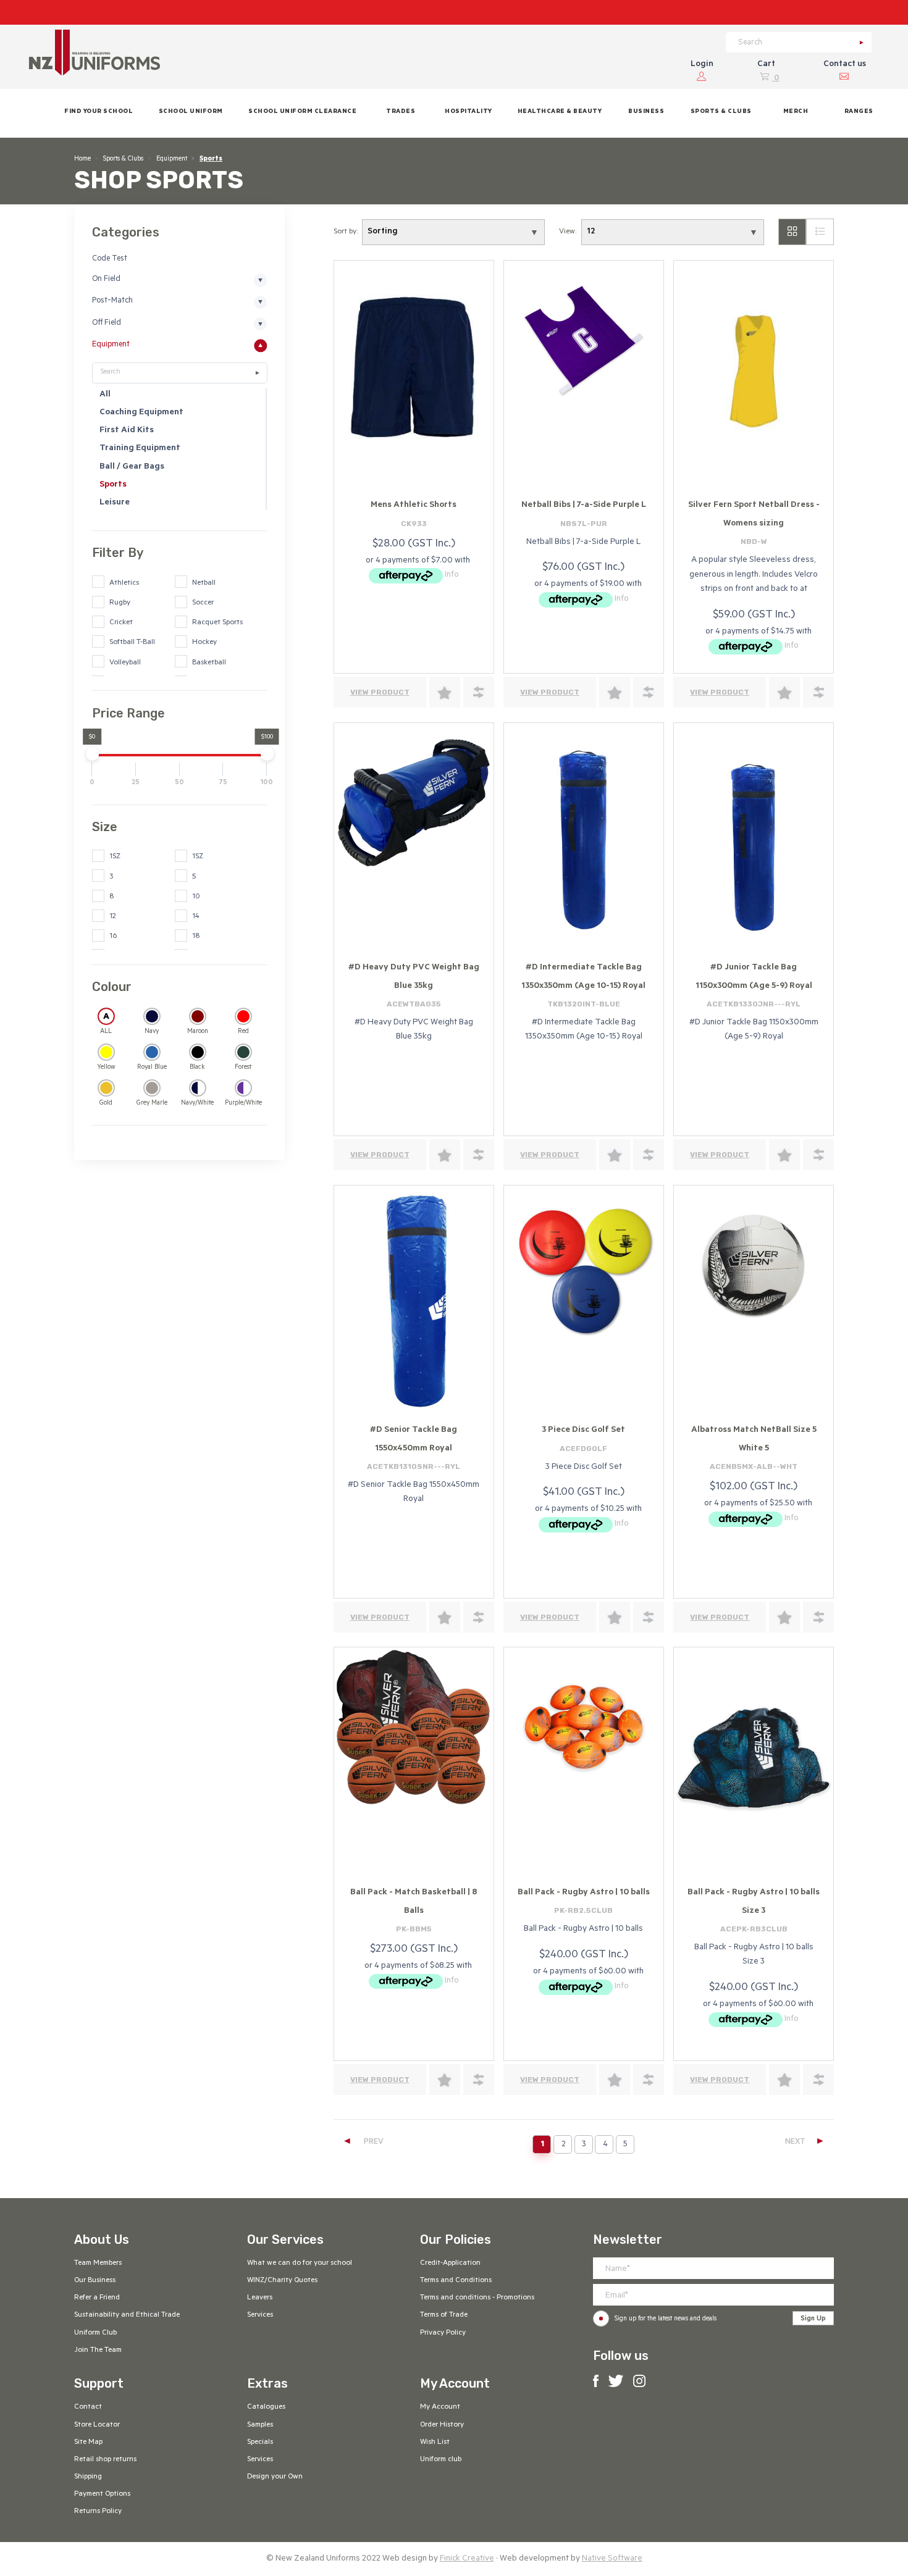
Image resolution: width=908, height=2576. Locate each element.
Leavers (260, 2298)
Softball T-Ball (132, 643)
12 (113, 917)
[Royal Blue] (151, 1052)
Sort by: (346, 232)
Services (260, 2315)
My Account (440, 2407)
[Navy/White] (197, 1088)
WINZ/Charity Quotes (282, 2281)
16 (113, 937)
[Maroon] (197, 1016)
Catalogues (266, 2407)
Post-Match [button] (112, 301)
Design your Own (275, 2477)
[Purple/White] (243, 1088)
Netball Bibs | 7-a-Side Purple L (584, 505)
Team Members (98, 2264)
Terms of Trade (444, 2315)
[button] (191, 113)
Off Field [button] (107, 324)
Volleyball (125, 663)
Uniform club (441, 2460)
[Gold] (106, 1088)
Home (82, 159)
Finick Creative (467, 2559)
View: (568, 232)
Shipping (88, 2477)
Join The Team (98, 2351)
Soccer (203, 603)
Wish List (435, 2443)
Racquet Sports (217, 623)
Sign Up (813, 2319)
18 (196, 937)
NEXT (805, 2142)
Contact (88, 2407)
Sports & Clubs (123, 159)
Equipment (172, 159)
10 (196, 897)
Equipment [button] (111, 345)
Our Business (95, 2281)
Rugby (120, 603)
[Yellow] (106, 1052)
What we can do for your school (300, 2264)
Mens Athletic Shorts (414, 505)
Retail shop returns (105, 2460)
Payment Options (102, 2494)
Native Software (612, 2559)
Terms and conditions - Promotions (477, 2298)
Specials (260, 2443)
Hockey (204, 643)
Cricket (121, 623)
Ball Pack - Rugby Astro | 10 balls (584, 1893)
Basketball (209, 663)
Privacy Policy (443, 2333)
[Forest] (243, 1052)
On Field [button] (106, 280)
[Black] (197, 1052)
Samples (260, 2425)
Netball (204, 583)
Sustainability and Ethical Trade (127, 2315)
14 (196, 917)
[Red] (243, 1016)
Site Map (88, 2443)
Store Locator (97, 2425)
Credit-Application (450, 2264)
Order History (442, 2425)
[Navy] (151, 1016)
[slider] (92, 754)
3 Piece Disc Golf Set (583, 1430)
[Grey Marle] (151, 1088)
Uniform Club (95, 2333)
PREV (363, 2142)
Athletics (124, 583)
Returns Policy (98, 2512)
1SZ (115, 857)
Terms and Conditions (456, 2281)
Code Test (110, 259)
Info (452, 575)
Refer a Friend (97, 2298)
